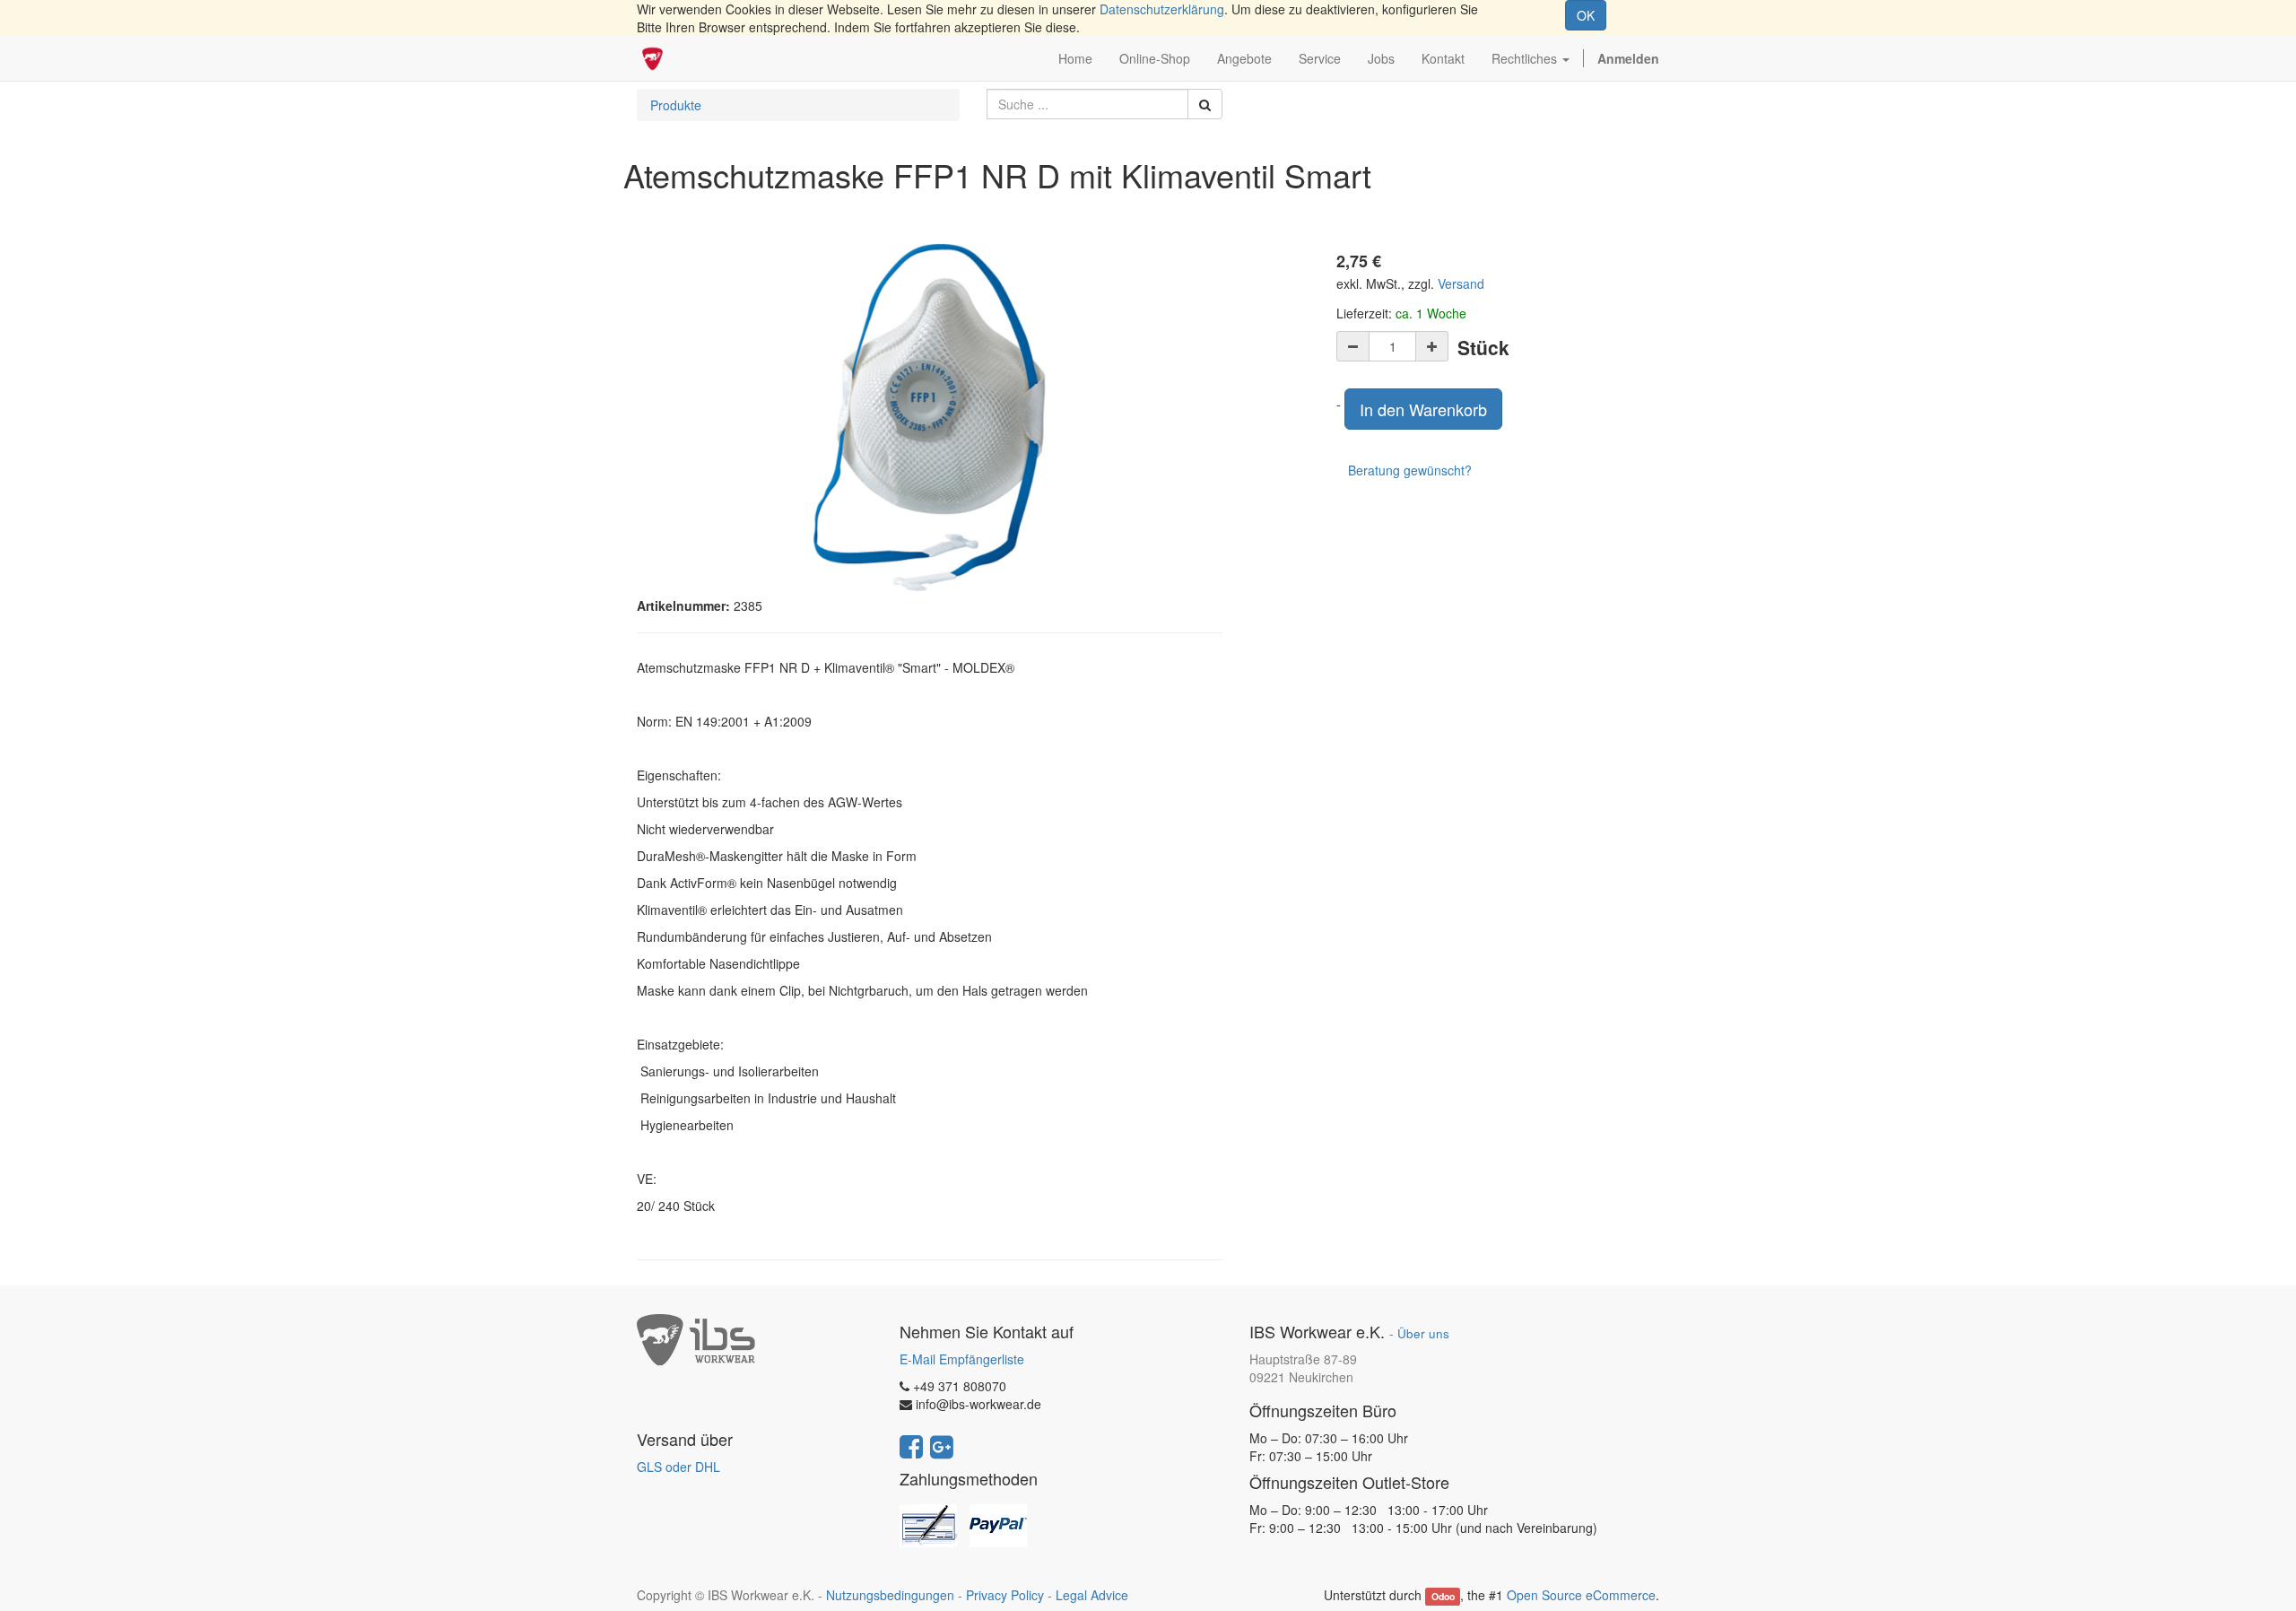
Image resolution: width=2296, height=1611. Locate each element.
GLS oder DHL (678, 1467)
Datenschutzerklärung (1162, 9)
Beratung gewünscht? (1410, 470)
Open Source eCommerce (1581, 1595)
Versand (1461, 283)
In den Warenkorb (1423, 409)
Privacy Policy (1005, 1595)
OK (1586, 15)
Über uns (1423, 1333)
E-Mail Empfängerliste (962, 1359)
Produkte (676, 105)
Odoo (1443, 1596)
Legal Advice (1092, 1595)
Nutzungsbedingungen (890, 1595)
